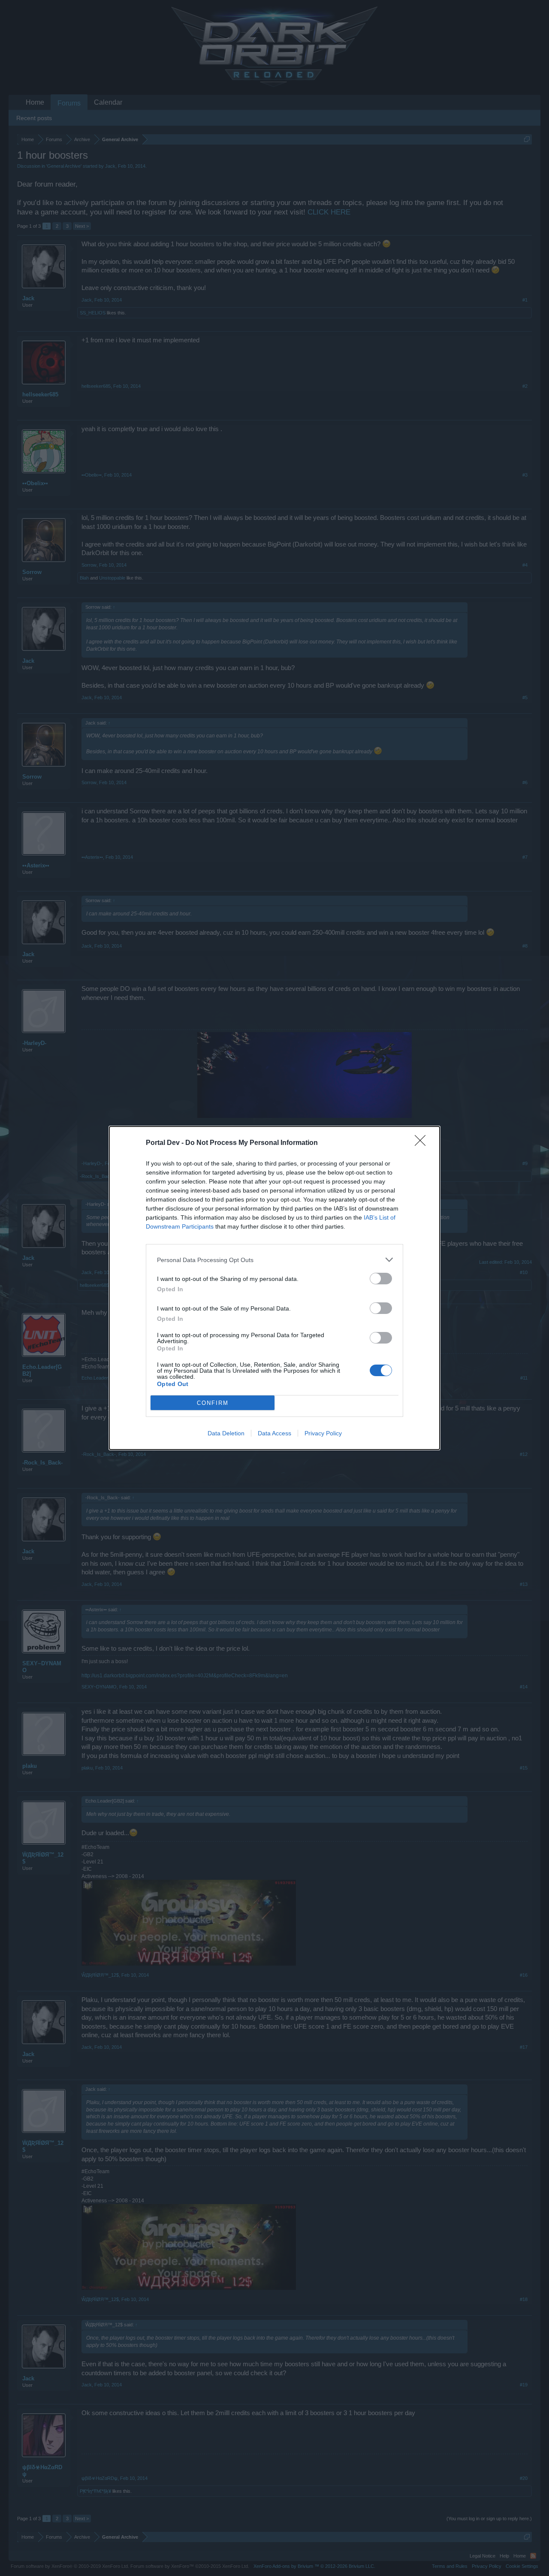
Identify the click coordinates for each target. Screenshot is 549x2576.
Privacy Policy (323, 1433)
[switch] (381, 1279)
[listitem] (274, 1260)
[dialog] (274, 1288)
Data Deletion (226, 1433)
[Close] (423, 1143)
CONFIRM (213, 1403)
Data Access (274, 1433)
